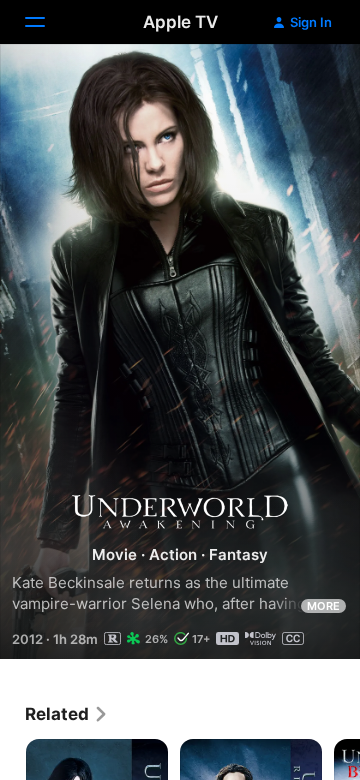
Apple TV (180, 22)
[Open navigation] (47, 22)
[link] (67, 714)
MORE (323, 606)
